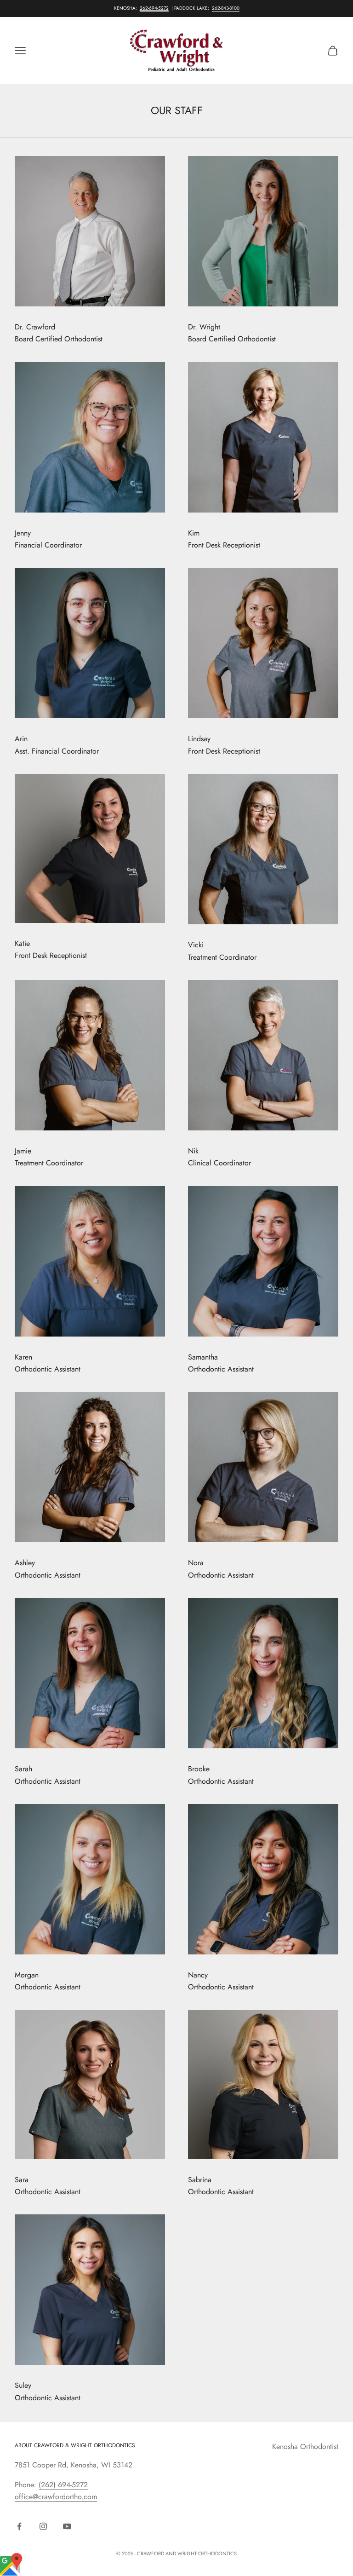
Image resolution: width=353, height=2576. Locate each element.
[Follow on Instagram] (43, 2526)
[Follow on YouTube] (67, 2526)
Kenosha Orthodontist (305, 2446)
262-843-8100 (226, 8)
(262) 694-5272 (63, 2485)
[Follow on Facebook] (19, 2526)
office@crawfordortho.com (56, 2497)
